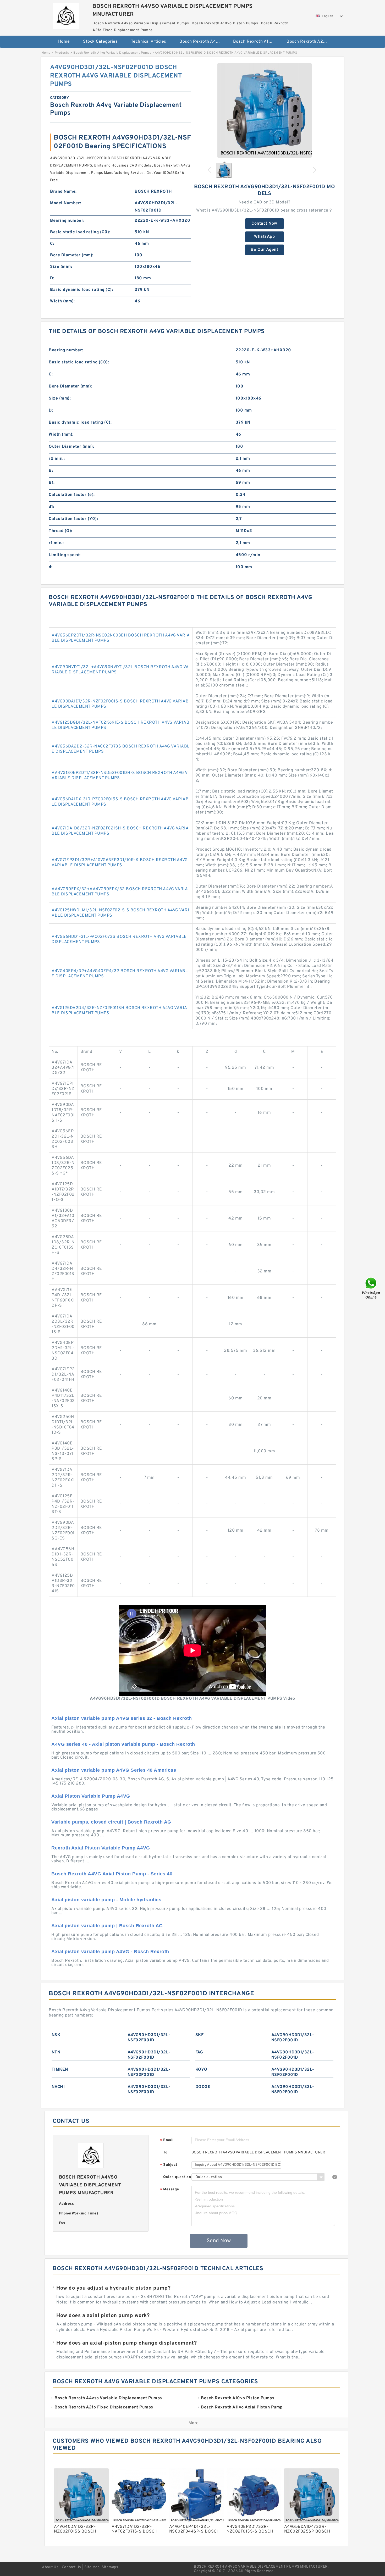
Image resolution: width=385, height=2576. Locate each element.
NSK (56, 2035)
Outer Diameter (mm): (71, 447)
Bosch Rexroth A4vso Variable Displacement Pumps (203, 42)
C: (52, 244)
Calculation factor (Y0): (73, 519)
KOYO (201, 2070)
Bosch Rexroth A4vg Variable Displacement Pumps (112, 53)
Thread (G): (60, 531)
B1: (52, 483)
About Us (50, 2567)
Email (167, 2140)
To (165, 2153)
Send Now (219, 2241)
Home (64, 42)
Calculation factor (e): (72, 495)
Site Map (92, 2567)
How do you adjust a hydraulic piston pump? (113, 2288)
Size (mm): (61, 267)
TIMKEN (60, 2070)
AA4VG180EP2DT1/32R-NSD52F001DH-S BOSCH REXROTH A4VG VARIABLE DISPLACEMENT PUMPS (120, 775)
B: (51, 471)
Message (170, 2190)
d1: (51, 507)
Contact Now (264, 224)
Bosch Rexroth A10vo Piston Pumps (256, 42)
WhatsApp (264, 237)
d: (51, 567)
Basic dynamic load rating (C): (81, 290)
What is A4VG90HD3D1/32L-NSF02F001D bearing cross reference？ (265, 210)
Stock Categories (100, 42)
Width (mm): (62, 301)
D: (52, 278)
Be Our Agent (264, 250)
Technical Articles (149, 42)
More (194, 2423)
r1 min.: (56, 543)
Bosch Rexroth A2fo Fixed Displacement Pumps (310, 42)
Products (62, 53)
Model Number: (66, 203)
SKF (200, 2035)
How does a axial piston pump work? (103, 2316)
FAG (199, 2052)
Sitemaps (110, 2567)
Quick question (177, 2177)
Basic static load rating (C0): (80, 232)
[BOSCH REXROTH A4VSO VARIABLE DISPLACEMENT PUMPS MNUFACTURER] (66, 14)
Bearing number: (67, 221)
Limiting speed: (65, 555)
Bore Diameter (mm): (72, 255)
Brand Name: (63, 192)
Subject (169, 2165)
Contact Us (71, 2567)
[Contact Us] (371, 1288)
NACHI (58, 2087)
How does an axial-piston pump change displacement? (126, 2343)
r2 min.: (57, 459)
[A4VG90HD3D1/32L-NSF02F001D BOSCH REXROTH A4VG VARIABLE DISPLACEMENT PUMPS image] (265, 110)
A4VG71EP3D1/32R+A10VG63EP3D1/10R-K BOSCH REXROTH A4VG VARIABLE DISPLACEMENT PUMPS (120, 863)
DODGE (203, 2087)
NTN (56, 2052)
